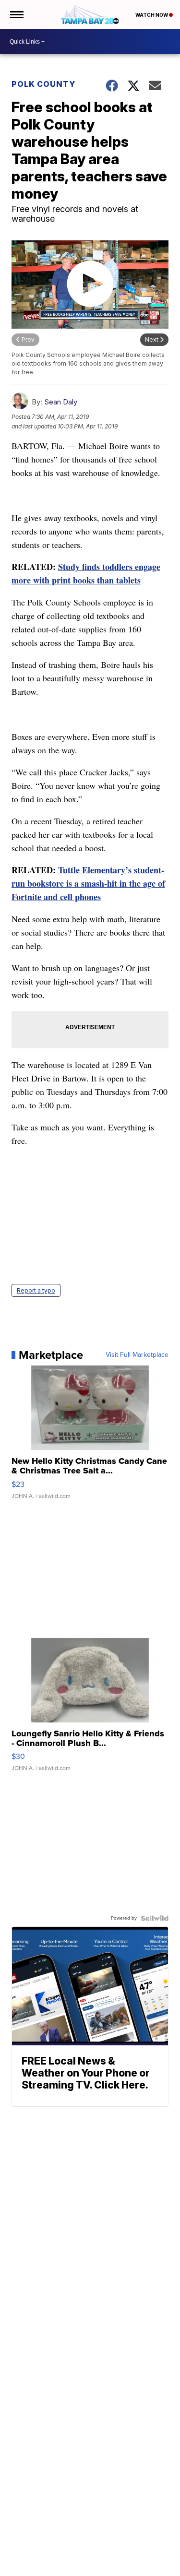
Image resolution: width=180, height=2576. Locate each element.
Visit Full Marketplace (137, 1355)
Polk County (43, 84)
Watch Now (152, 15)
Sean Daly (61, 402)
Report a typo (36, 1290)
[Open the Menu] (16, 14)
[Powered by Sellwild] (155, 1918)
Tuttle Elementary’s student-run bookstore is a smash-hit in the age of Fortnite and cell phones (88, 883)
